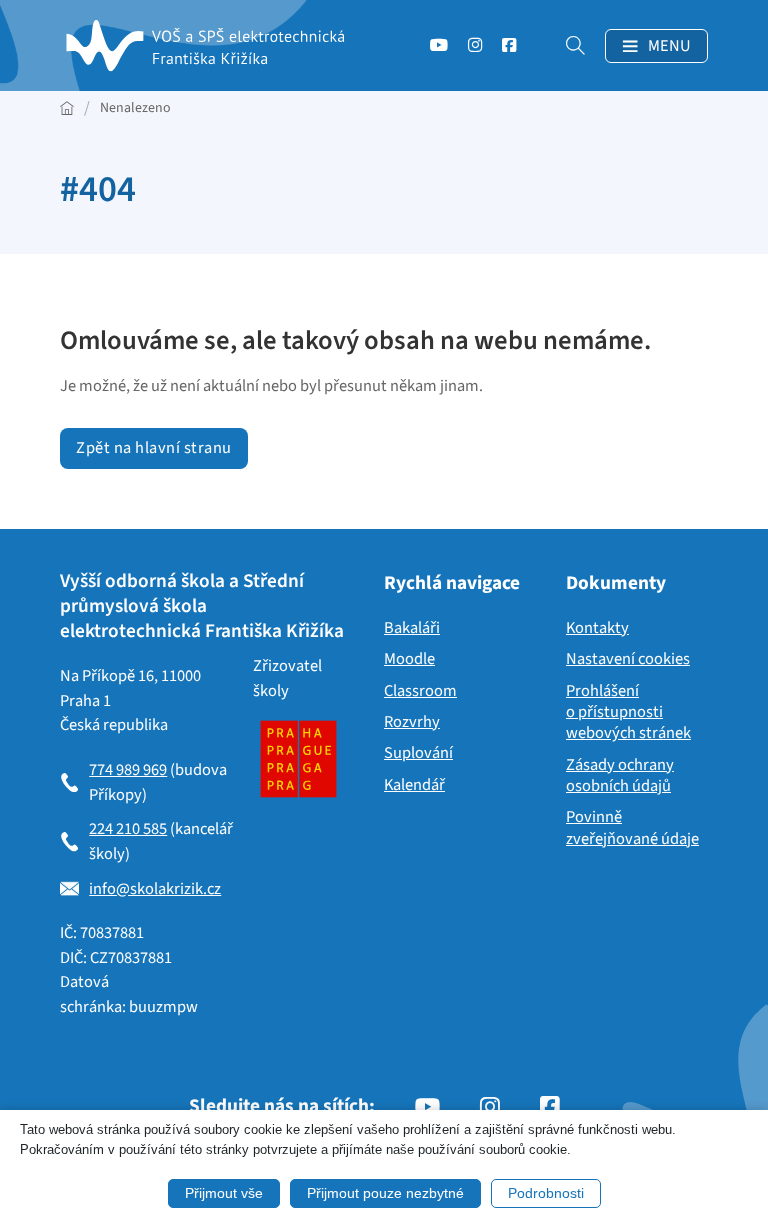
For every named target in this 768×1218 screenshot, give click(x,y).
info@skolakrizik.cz (155, 889)
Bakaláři (412, 628)
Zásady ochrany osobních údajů (620, 776)
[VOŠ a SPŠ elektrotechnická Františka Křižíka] (210, 45)
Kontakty (597, 628)
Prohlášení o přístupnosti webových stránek (628, 713)
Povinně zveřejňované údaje (632, 828)
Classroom (420, 691)
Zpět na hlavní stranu (154, 448)
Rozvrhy (412, 722)
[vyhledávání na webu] (565, 45)
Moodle (409, 659)
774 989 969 (128, 770)
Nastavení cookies (628, 659)
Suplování (418, 753)
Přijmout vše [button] (224, 1193)
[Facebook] (509, 50)
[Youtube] (439, 50)
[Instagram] (475, 50)
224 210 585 (128, 829)
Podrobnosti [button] (546, 1193)
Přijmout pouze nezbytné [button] (385, 1193)
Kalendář (414, 785)
